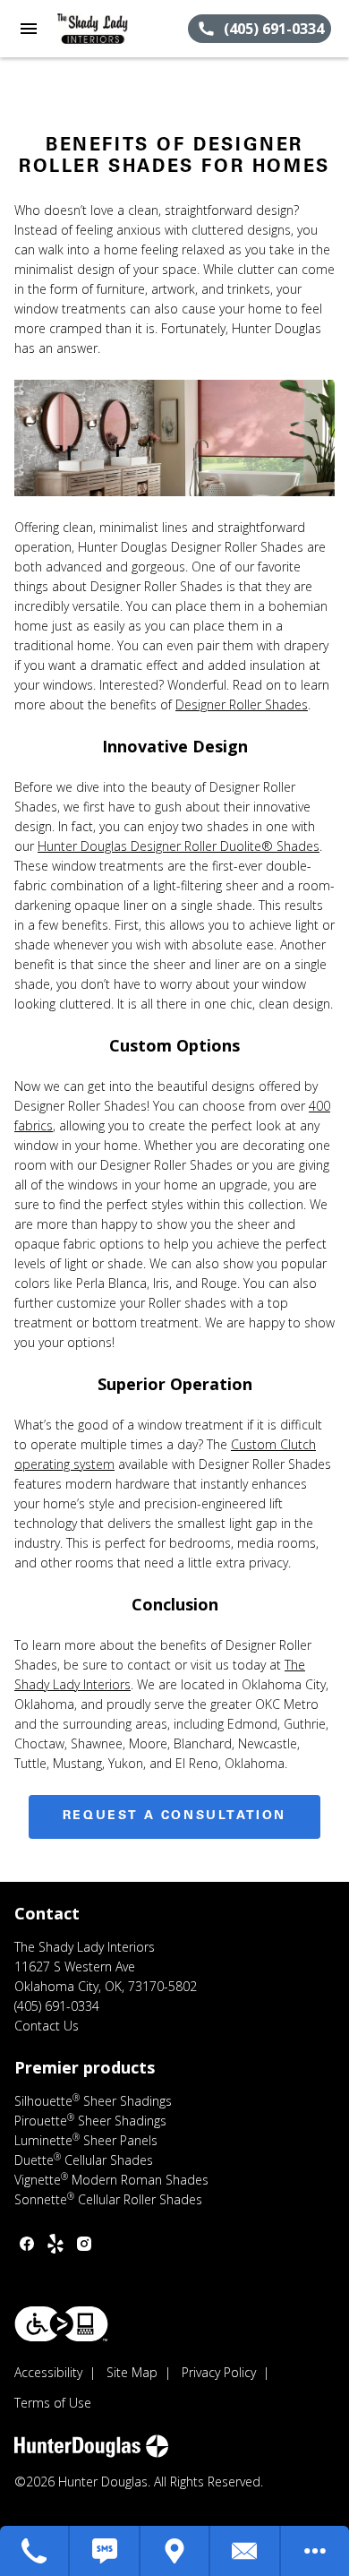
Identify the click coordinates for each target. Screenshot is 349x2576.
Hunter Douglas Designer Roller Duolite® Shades (179, 846)
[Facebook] (27, 2244)
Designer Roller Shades (242, 704)
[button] (29, 29)
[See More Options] (315, 2551)
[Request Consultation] (245, 2551)
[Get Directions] (175, 2551)
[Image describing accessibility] (61, 2324)
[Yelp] (55, 2244)
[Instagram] (84, 2244)
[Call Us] (35, 2551)
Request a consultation (174, 1816)
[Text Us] (105, 2551)
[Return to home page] (111, 29)
